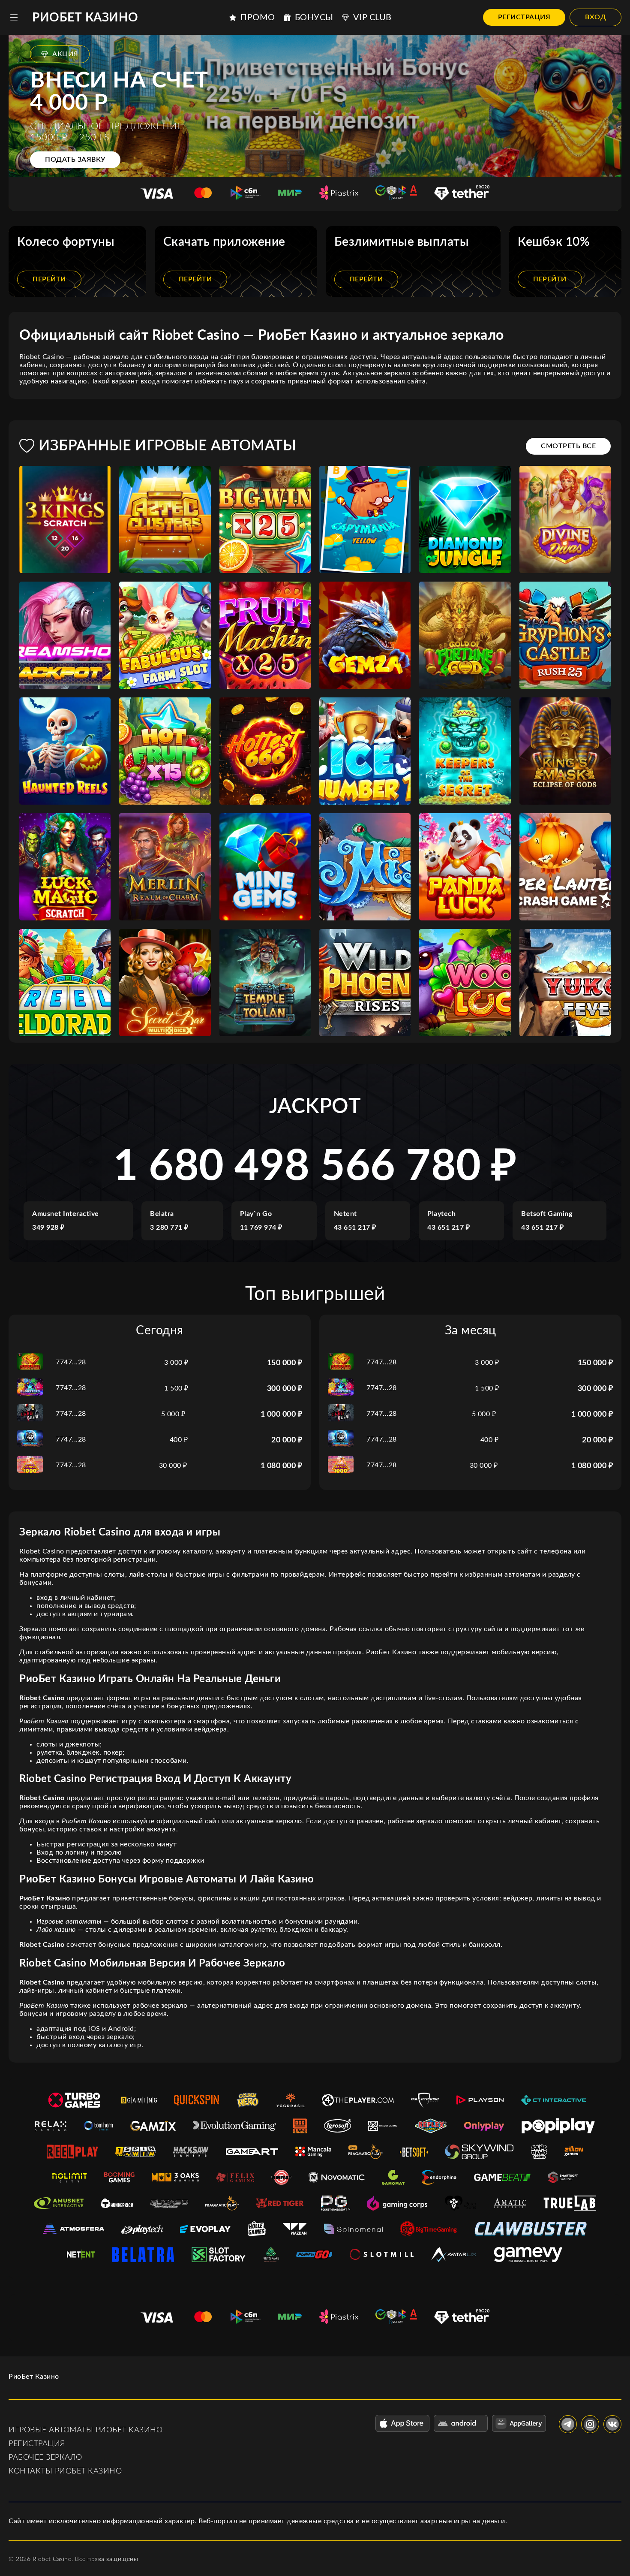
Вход (595, 17)
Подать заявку (75, 160)
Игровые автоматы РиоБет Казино (85, 2430)
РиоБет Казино (85, 18)
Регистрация (524, 17)
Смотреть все (568, 446)
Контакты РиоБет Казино (65, 2471)
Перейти (49, 279)
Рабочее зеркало (45, 2458)
